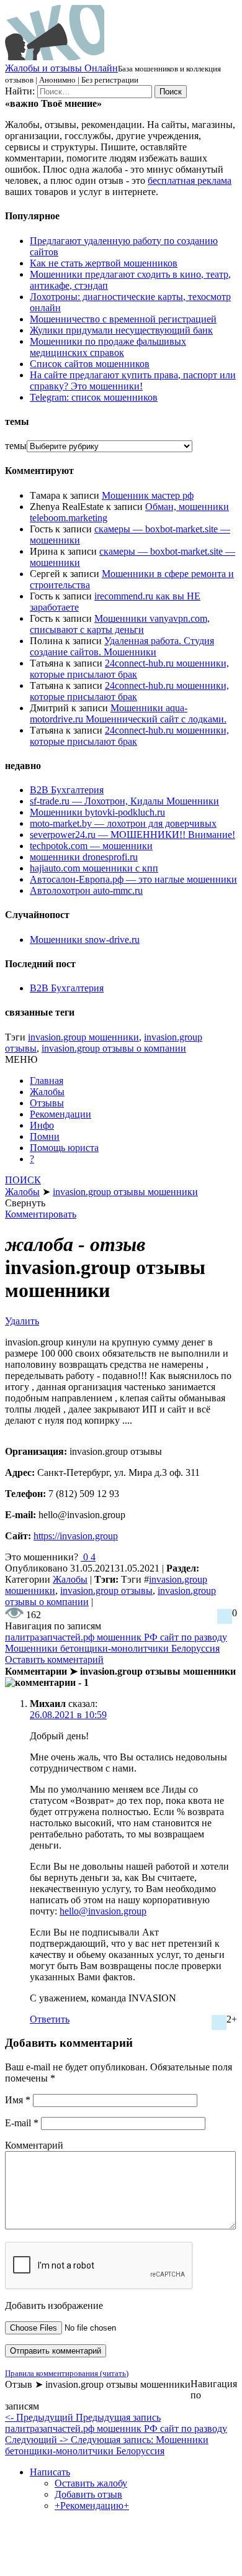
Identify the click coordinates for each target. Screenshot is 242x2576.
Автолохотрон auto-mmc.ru (86, 890)
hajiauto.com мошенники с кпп (94, 868)
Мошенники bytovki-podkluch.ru (97, 812)
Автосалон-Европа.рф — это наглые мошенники (133, 879)
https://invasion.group (76, 1536)
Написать (50, 2472)
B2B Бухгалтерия (67, 790)
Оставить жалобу (91, 2483)
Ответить (50, 2019)
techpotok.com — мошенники (91, 846)
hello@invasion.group (103, 1911)
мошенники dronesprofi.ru (84, 857)
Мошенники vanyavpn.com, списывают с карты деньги (120, 624)
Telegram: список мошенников (94, 397)
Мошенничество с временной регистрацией (123, 319)
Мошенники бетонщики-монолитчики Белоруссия (112, 1648)
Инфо (42, 1125)
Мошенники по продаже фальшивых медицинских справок (108, 347)
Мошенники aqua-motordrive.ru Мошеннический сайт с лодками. (128, 713)
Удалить (22, 1321)
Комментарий (34, 2145)
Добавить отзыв (88, 2494)
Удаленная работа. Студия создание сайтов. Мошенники (122, 646)
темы (16, 446)
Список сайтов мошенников (90, 364)
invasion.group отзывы (106, 1591)
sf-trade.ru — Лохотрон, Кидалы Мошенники (124, 801)
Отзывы (47, 1103)
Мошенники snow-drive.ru (85, 940)
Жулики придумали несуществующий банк (121, 330)
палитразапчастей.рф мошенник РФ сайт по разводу (116, 1637)
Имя (18, 2100)
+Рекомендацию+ (92, 2505)
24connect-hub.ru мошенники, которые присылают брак (129, 669)
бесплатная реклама (190, 180)
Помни (45, 1136)
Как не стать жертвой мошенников (104, 263)
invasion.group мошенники (83, 1037)
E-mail (22, 2123)
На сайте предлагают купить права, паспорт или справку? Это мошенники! (133, 380)
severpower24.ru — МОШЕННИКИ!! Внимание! (132, 835)
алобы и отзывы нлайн (61, 68)
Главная (47, 1081)
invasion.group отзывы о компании (114, 1048)
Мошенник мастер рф (148, 495)
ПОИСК (23, 1180)
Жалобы (47, 1092)
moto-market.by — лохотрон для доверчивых (123, 823)
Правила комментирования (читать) (67, 2373)
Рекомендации (60, 1114)
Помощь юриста (64, 1148)
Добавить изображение (54, 2305)
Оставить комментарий (54, 1659)
